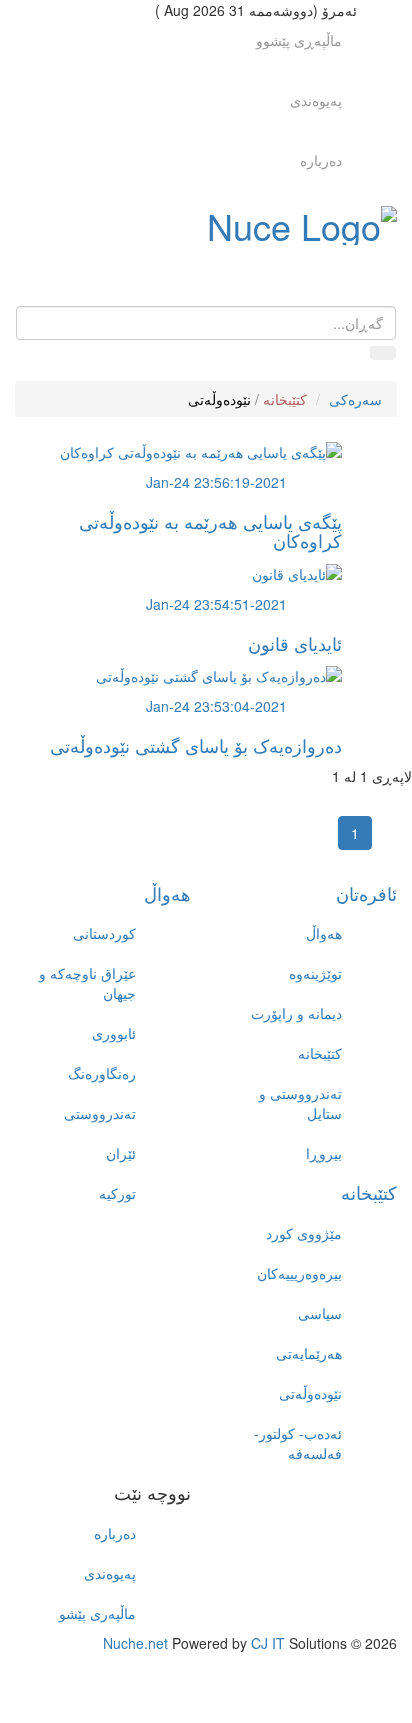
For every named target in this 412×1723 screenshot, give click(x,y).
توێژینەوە (315, 973)
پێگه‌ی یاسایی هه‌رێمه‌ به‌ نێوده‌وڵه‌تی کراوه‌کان (210, 531)
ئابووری (114, 1033)
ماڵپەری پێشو (97, 1613)
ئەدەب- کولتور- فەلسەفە (298, 1443)
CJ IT (268, 1643)
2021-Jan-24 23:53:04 (216, 706)
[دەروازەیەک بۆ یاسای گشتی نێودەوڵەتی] (219, 673)
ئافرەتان (366, 893)
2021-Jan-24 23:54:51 (216, 604)
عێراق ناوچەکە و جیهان (87, 983)
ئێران (121, 1153)
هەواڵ (167, 893)
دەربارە (321, 160)
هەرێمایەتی (309, 1353)
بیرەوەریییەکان (299, 1273)
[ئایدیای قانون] (297, 571)
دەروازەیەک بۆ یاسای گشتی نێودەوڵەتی (196, 745)
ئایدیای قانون (295, 643)
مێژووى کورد (304, 1233)
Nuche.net (135, 1643)
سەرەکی (355, 399)
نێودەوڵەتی (219, 399)
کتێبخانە (285, 399)
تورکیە (117, 1193)
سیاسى (320, 1313)
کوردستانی (104, 933)
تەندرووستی (100, 1113)
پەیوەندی (316, 100)
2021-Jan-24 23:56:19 (216, 482)
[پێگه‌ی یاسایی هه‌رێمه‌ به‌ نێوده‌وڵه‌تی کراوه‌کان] (201, 449)
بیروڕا (324, 1153)
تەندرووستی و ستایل (300, 1103)
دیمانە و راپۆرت (296, 1013)
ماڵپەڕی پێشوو (299, 40)
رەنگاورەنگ (102, 1073)
